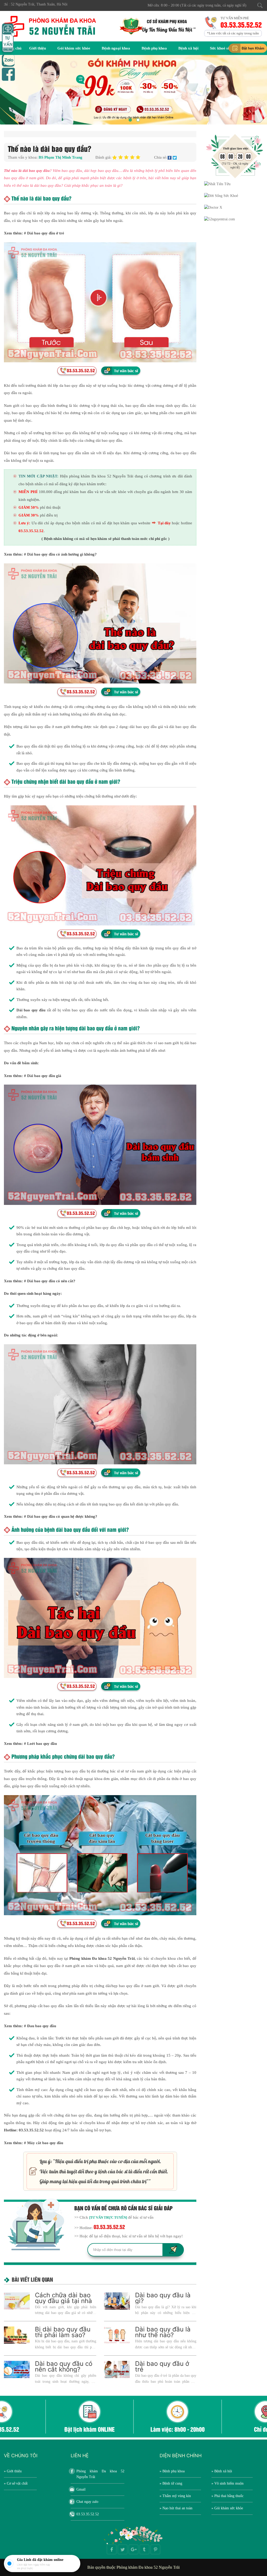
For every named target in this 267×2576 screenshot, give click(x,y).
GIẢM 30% (29, 515)
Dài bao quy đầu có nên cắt (50, 1281)
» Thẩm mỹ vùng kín (175, 2496)
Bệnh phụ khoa (154, 48)
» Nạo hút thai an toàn (176, 2508)
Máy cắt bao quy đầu (45, 2143)
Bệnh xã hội (188, 48)
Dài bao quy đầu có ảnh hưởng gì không (61, 554)
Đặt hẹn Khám (253, 48)
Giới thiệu (38, 48)
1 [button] (130, 119)
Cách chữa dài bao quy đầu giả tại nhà (63, 2298)
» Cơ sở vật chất (16, 2483)
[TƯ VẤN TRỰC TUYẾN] (108, 2217)
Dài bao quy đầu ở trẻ (46, 233)
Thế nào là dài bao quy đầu (27, 171)
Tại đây (164, 523)
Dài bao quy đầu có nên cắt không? (64, 2366)
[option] (133, 90)
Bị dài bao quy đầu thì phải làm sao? (63, 2332)
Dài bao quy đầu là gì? (163, 2298)
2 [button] (137, 119)
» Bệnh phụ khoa (172, 2471)
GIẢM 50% (29, 507)
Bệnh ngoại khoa (116, 48)
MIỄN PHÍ (28, 492)
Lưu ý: (24, 523)
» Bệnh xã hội (222, 2471)
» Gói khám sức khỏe (227, 2508)
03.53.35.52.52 (240, 24)
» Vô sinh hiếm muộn (227, 2483)
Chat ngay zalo (87, 2502)
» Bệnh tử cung (171, 2483)
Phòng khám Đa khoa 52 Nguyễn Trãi (100, 2474)
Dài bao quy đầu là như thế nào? (163, 2332)
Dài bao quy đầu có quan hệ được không (61, 1516)
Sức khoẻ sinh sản (225, 48)
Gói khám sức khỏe (74, 48)
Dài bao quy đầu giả (44, 1076)
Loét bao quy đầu (42, 1744)
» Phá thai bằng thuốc (227, 2496)
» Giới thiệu (13, 2471)
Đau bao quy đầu (42, 2026)
